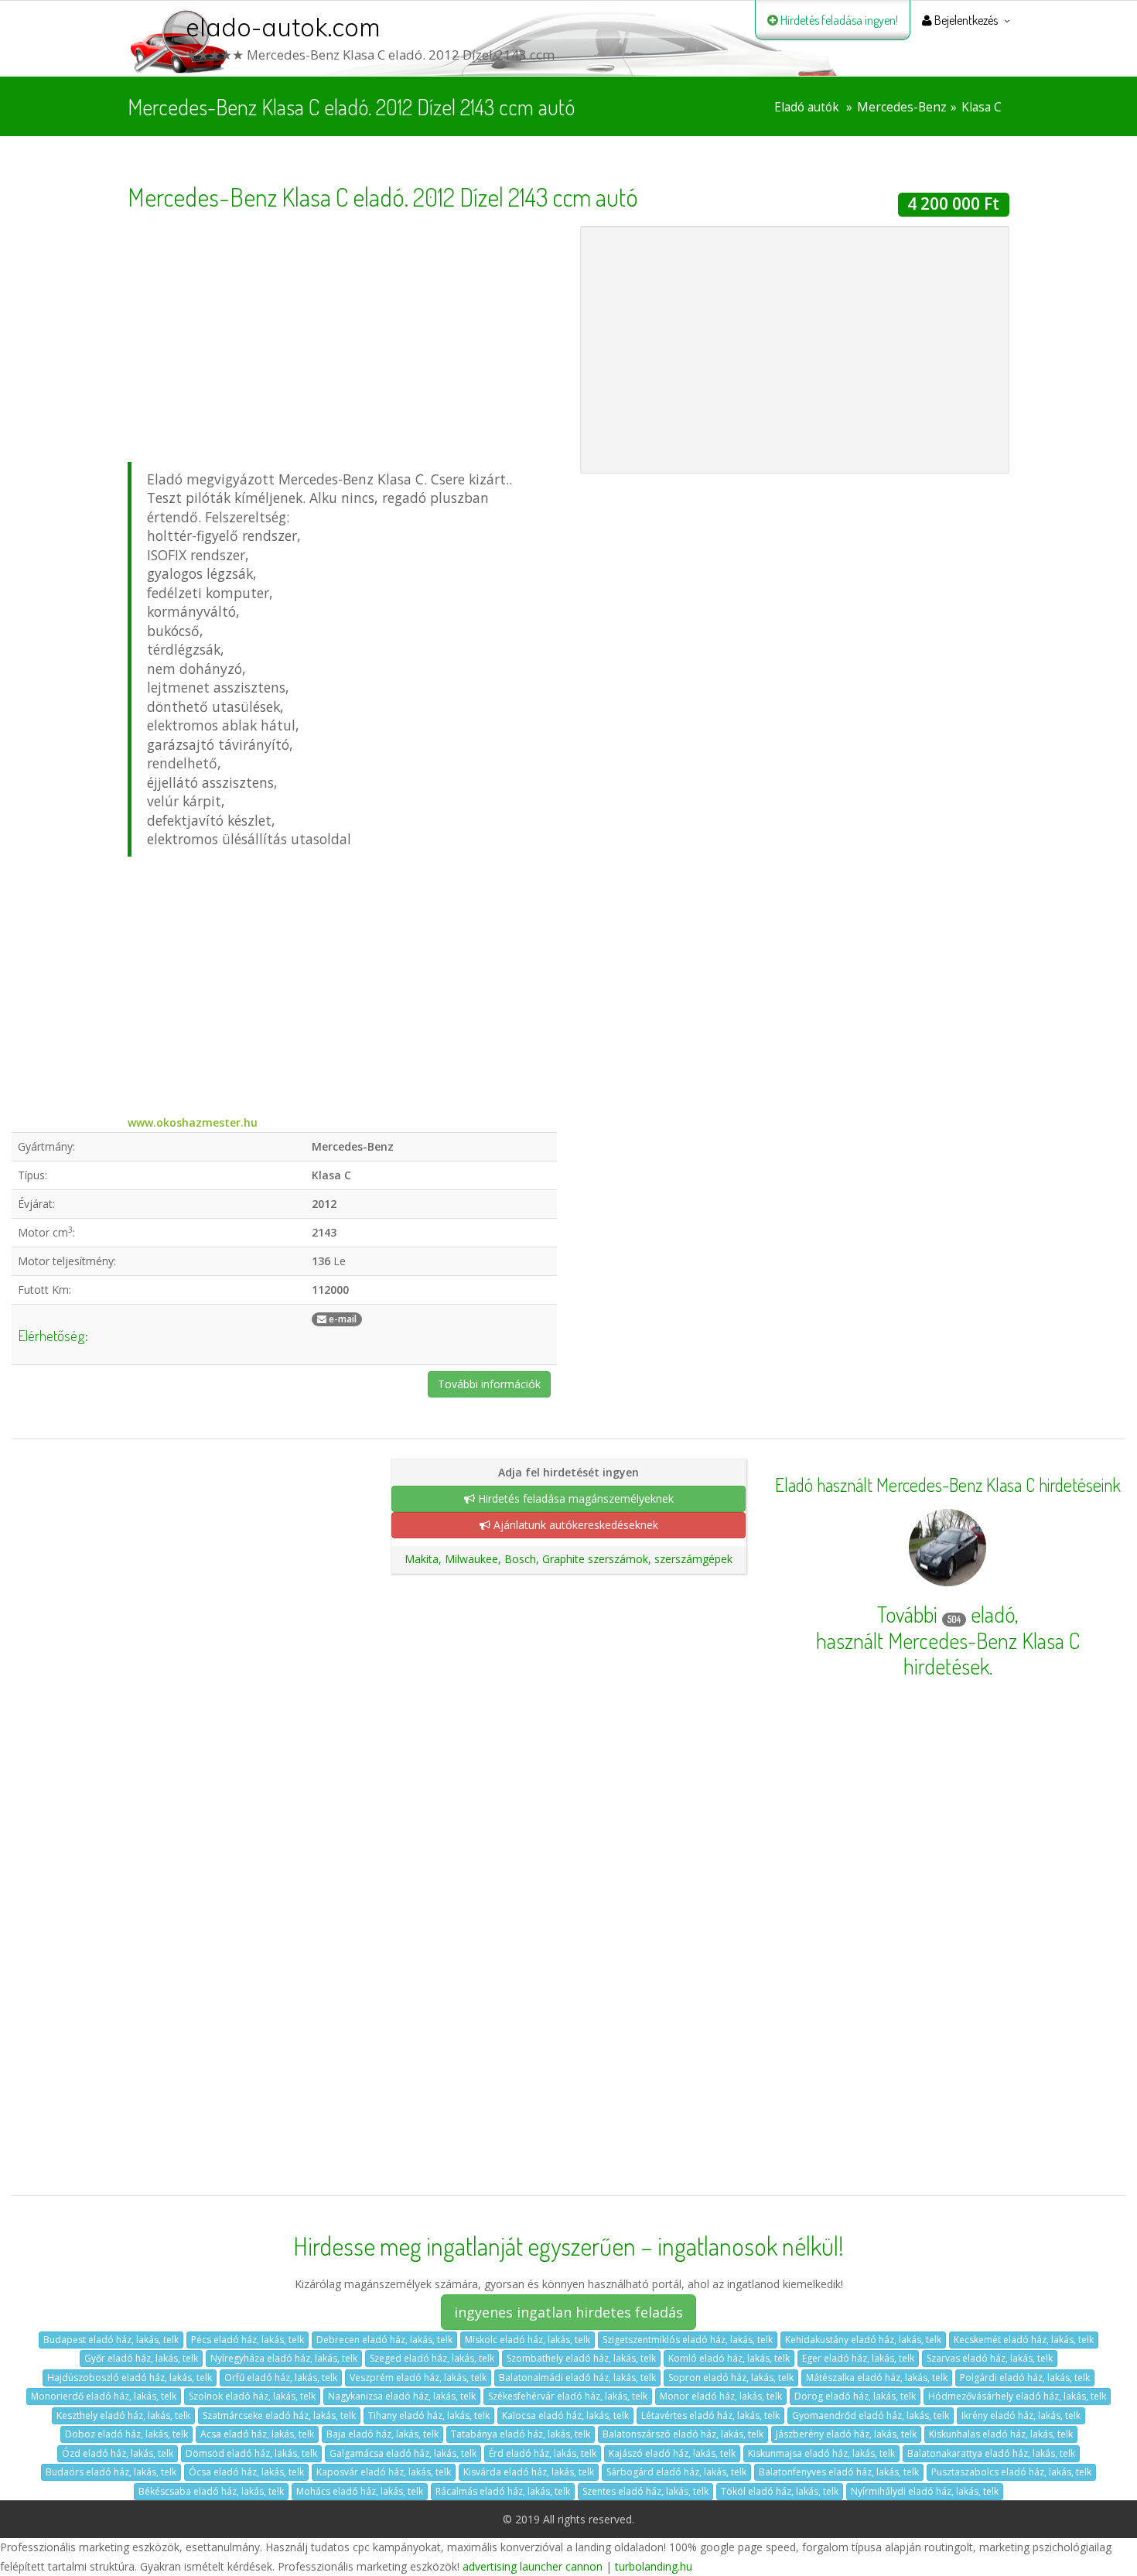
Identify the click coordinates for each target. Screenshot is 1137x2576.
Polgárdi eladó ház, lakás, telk (1025, 2378)
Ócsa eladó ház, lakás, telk (246, 2472)
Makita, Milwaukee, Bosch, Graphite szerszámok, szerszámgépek (568, 1559)
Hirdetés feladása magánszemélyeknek (574, 1498)
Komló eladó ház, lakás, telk (729, 2358)
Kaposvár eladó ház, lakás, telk (384, 2472)
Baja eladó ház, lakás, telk (382, 2434)
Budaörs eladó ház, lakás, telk (111, 2472)
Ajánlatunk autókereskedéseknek (574, 1525)
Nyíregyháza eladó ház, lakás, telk (284, 2358)
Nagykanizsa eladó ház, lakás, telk (402, 2396)
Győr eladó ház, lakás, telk (141, 2358)
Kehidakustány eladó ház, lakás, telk (863, 2340)
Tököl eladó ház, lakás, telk (780, 2491)
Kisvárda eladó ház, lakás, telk (529, 2472)
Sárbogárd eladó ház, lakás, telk (676, 2472)
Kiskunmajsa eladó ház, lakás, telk (821, 2453)
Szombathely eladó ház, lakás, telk (581, 2358)
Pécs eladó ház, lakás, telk (248, 2340)
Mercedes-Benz (902, 107)
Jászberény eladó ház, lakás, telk (846, 2434)
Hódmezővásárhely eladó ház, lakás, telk (1017, 2396)
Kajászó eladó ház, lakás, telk (672, 2453)
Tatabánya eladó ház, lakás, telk (521, 2434)
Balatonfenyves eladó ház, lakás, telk (839, 2472)
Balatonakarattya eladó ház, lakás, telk (991, 2453)
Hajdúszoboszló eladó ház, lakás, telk (130, 2378)
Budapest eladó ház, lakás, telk (111, 2340)
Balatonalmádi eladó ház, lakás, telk (577, 2378)
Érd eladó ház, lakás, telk (543, 2453)
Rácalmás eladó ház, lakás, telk (503, 2491)
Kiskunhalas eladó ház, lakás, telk (1001, 2434)
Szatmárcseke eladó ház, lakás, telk (279, 2415)
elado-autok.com (283, 27)
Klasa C (982, 107)
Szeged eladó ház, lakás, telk (432, 2358)
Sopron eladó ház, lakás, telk (731, 2378)
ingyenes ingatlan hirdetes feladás (568, 2312)
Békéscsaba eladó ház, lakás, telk (211, 2491)
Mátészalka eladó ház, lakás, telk (877, 2378)
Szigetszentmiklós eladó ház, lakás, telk (688, 2340)
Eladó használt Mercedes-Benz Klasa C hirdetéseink (948, 1485)
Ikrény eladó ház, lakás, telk (1021, 2415)
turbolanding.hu (654, 2566)
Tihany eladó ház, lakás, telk (429, 2415)
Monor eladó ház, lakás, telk (721, 2396)
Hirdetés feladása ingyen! (838, 20)
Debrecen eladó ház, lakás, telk (384, 2340)
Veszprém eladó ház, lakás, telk (418, 2378)
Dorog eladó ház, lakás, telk (855, 2396)
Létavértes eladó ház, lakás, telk (710, 2415)
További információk (489, 1384)
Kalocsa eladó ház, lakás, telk (565, 2415)
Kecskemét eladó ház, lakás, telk (1024, 2340)
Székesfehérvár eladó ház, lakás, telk (568, 2396)
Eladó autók (807, 107)
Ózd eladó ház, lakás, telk (118, 2453)
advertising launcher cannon (533, 2566)
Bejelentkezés (965, 20)
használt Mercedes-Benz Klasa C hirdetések (948, 1654)
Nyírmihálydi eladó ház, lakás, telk (925, 2491)
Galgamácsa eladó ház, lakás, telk (403, 2453)
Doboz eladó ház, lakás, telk (126, 2434)
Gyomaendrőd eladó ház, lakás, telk (871, 2415)
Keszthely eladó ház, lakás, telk (123, 2415)
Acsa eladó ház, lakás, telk (257, 2434)
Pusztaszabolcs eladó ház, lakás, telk (1011, 2472)
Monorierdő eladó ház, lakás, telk (104, 2396)
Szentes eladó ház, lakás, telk (645, 2491)
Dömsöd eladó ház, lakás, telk (251, 2453)
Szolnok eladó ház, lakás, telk (252, 2396)
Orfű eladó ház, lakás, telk (281, 2378)
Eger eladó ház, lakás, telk (858, 2358)
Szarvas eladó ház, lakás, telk (990, 2358)
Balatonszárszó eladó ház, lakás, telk (683, 2434)
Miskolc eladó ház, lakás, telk (528, 2340)
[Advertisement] (342, 334)
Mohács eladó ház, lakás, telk (360, 2491)
